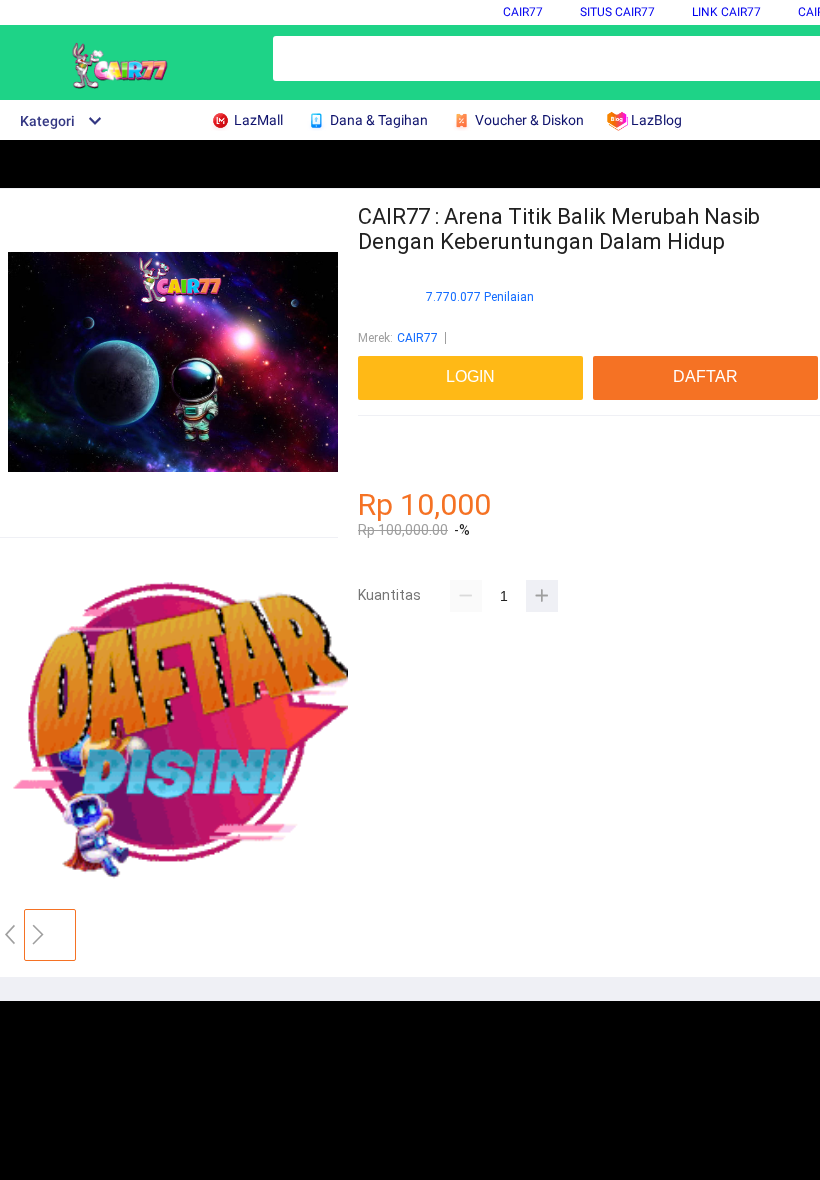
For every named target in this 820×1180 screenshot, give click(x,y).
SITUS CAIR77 (617, 12)
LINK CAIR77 (726, 12)
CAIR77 (523, 12)
